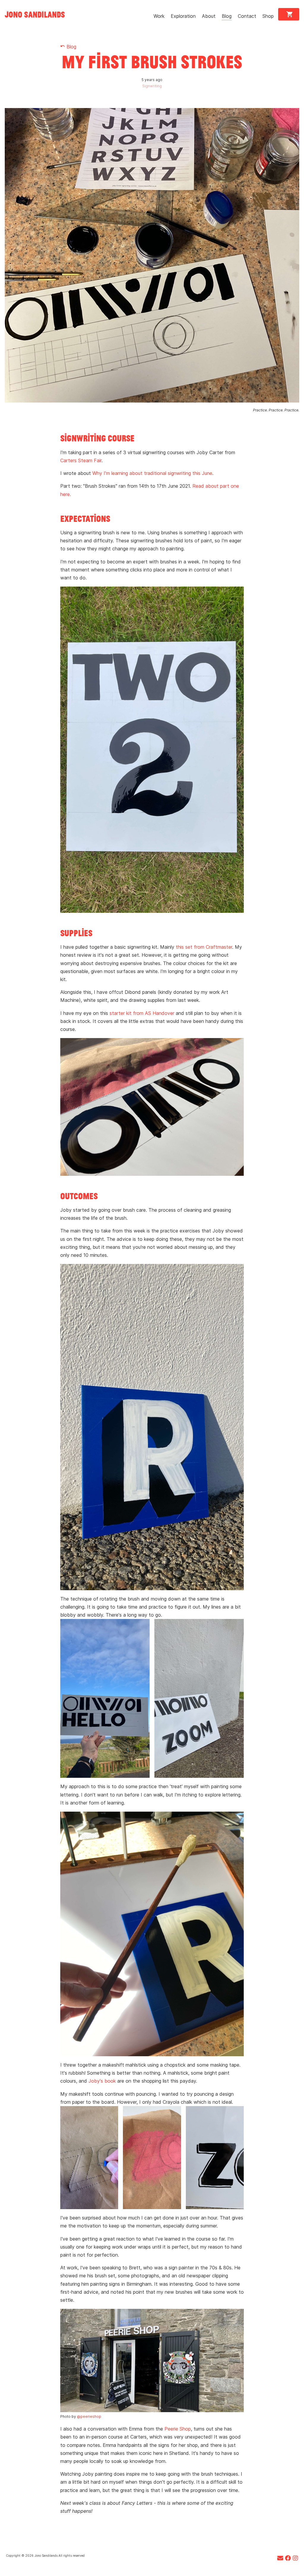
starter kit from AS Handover (142, 1013)
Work (159, 16)
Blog (227, 16)
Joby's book (102, 2081)
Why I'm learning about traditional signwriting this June (152, 473)
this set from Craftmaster (204, 947)
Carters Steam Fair (81, 460)
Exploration (183, 16)
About (209, 16)
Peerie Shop (178, 2429)
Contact (247, 16)
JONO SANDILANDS (35, 14)
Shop (268, 16)
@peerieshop (89, 2416)
